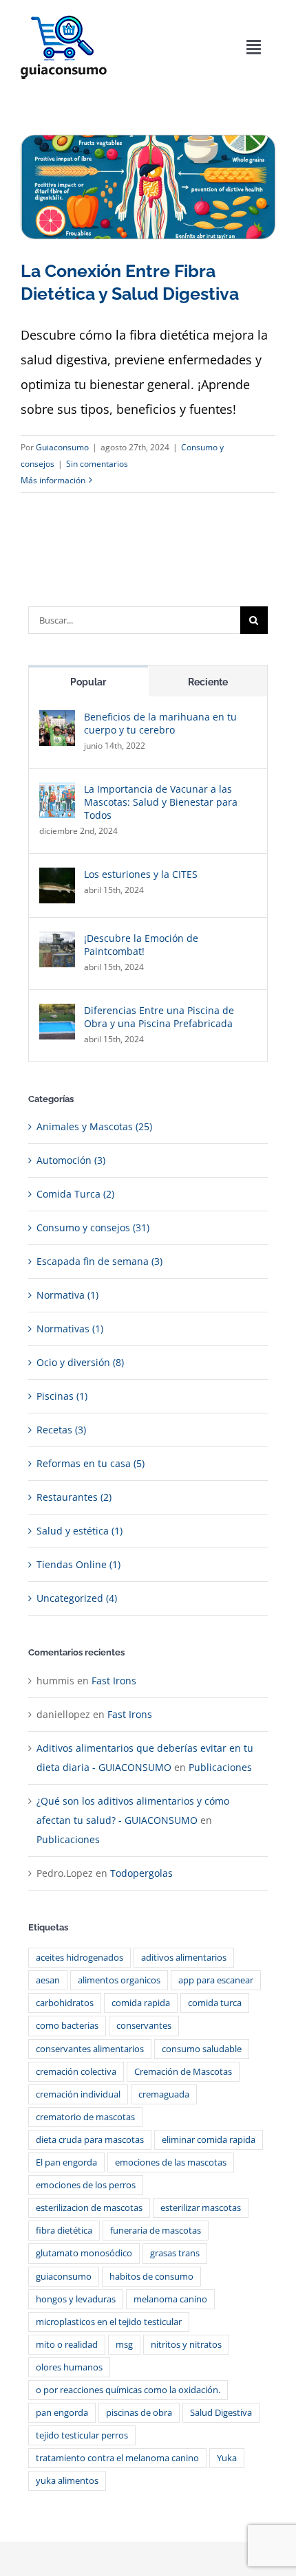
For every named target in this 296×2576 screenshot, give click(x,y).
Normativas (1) (70, 1329)
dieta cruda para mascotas (90, 2140)
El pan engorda (66, 2162)
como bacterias (67, 2026)
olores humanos (69, 2367)
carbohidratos (65, 2003)
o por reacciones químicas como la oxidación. (128, 2390)
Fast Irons (114, 1681)
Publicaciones (220, 1767)
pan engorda (62, 2413)
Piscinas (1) (62, 1396)
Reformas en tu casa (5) (91, 1463)
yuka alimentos (67, 2481)
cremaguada (164, 2094)
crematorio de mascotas (85, 2117)
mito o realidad (67, 2345)
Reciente (208, 682)
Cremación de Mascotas (183, 2072)
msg (124, 2345)
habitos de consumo (151, 2277)
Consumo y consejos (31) (93, 1228)
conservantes (144, 2026)
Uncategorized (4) (77, 1598)
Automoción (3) (71, 1160)
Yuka (227, 2458)
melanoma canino (170, 2299)
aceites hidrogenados (80, 1958)
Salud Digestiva (221, 2413)
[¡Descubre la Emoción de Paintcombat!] (57, 941)
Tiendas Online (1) (78, 1564)
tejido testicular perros (82, 2435)
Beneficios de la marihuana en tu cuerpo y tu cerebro (160, 723)
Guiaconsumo (62, 447)
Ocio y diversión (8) (80, 1362)
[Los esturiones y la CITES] (57, 877)
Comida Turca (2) (75, 1194)
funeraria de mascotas (156, 2231)
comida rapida (141, 2003)
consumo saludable (202, 2049)
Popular (88, 682)
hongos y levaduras (76, 2299)
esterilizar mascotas (201, 2208)
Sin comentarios (97, 464)
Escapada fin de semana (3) (99, 1261)
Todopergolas (141, 1873)
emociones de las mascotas (171, 2162)
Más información (53, 480)
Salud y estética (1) (80, 1531)
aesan (48, 1980)
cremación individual (78, 2094)
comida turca (215, 2003)
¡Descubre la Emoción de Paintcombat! (141, 945)
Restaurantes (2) (74, 1497)
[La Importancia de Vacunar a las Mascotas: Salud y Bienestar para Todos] (57, 792)
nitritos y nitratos (186, 2345)
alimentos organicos (119, 1980)
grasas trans (175, 2253)
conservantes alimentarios (90, 2049)
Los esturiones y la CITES (141, 874)
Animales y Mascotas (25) (94, 1126)
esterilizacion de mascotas (89, 2208)
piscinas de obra (139, 2413)
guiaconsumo (64, 2277)
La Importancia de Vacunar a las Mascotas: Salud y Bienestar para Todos (161, 802)
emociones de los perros (86, 2185)
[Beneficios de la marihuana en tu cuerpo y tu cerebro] (57, 719)
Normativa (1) (67, 1295)
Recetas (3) (61, 1430)
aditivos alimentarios (184, 1958)
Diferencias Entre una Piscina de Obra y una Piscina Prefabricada (159, 1017)
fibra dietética (64, 2231)
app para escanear (216, 1980)
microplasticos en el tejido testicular (109, 2322)
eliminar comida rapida (209, 2140)
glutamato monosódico (84, 2253)
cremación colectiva (76, 2072)
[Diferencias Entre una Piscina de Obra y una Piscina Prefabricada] (57, 1013)
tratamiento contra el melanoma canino (117, 2458)
